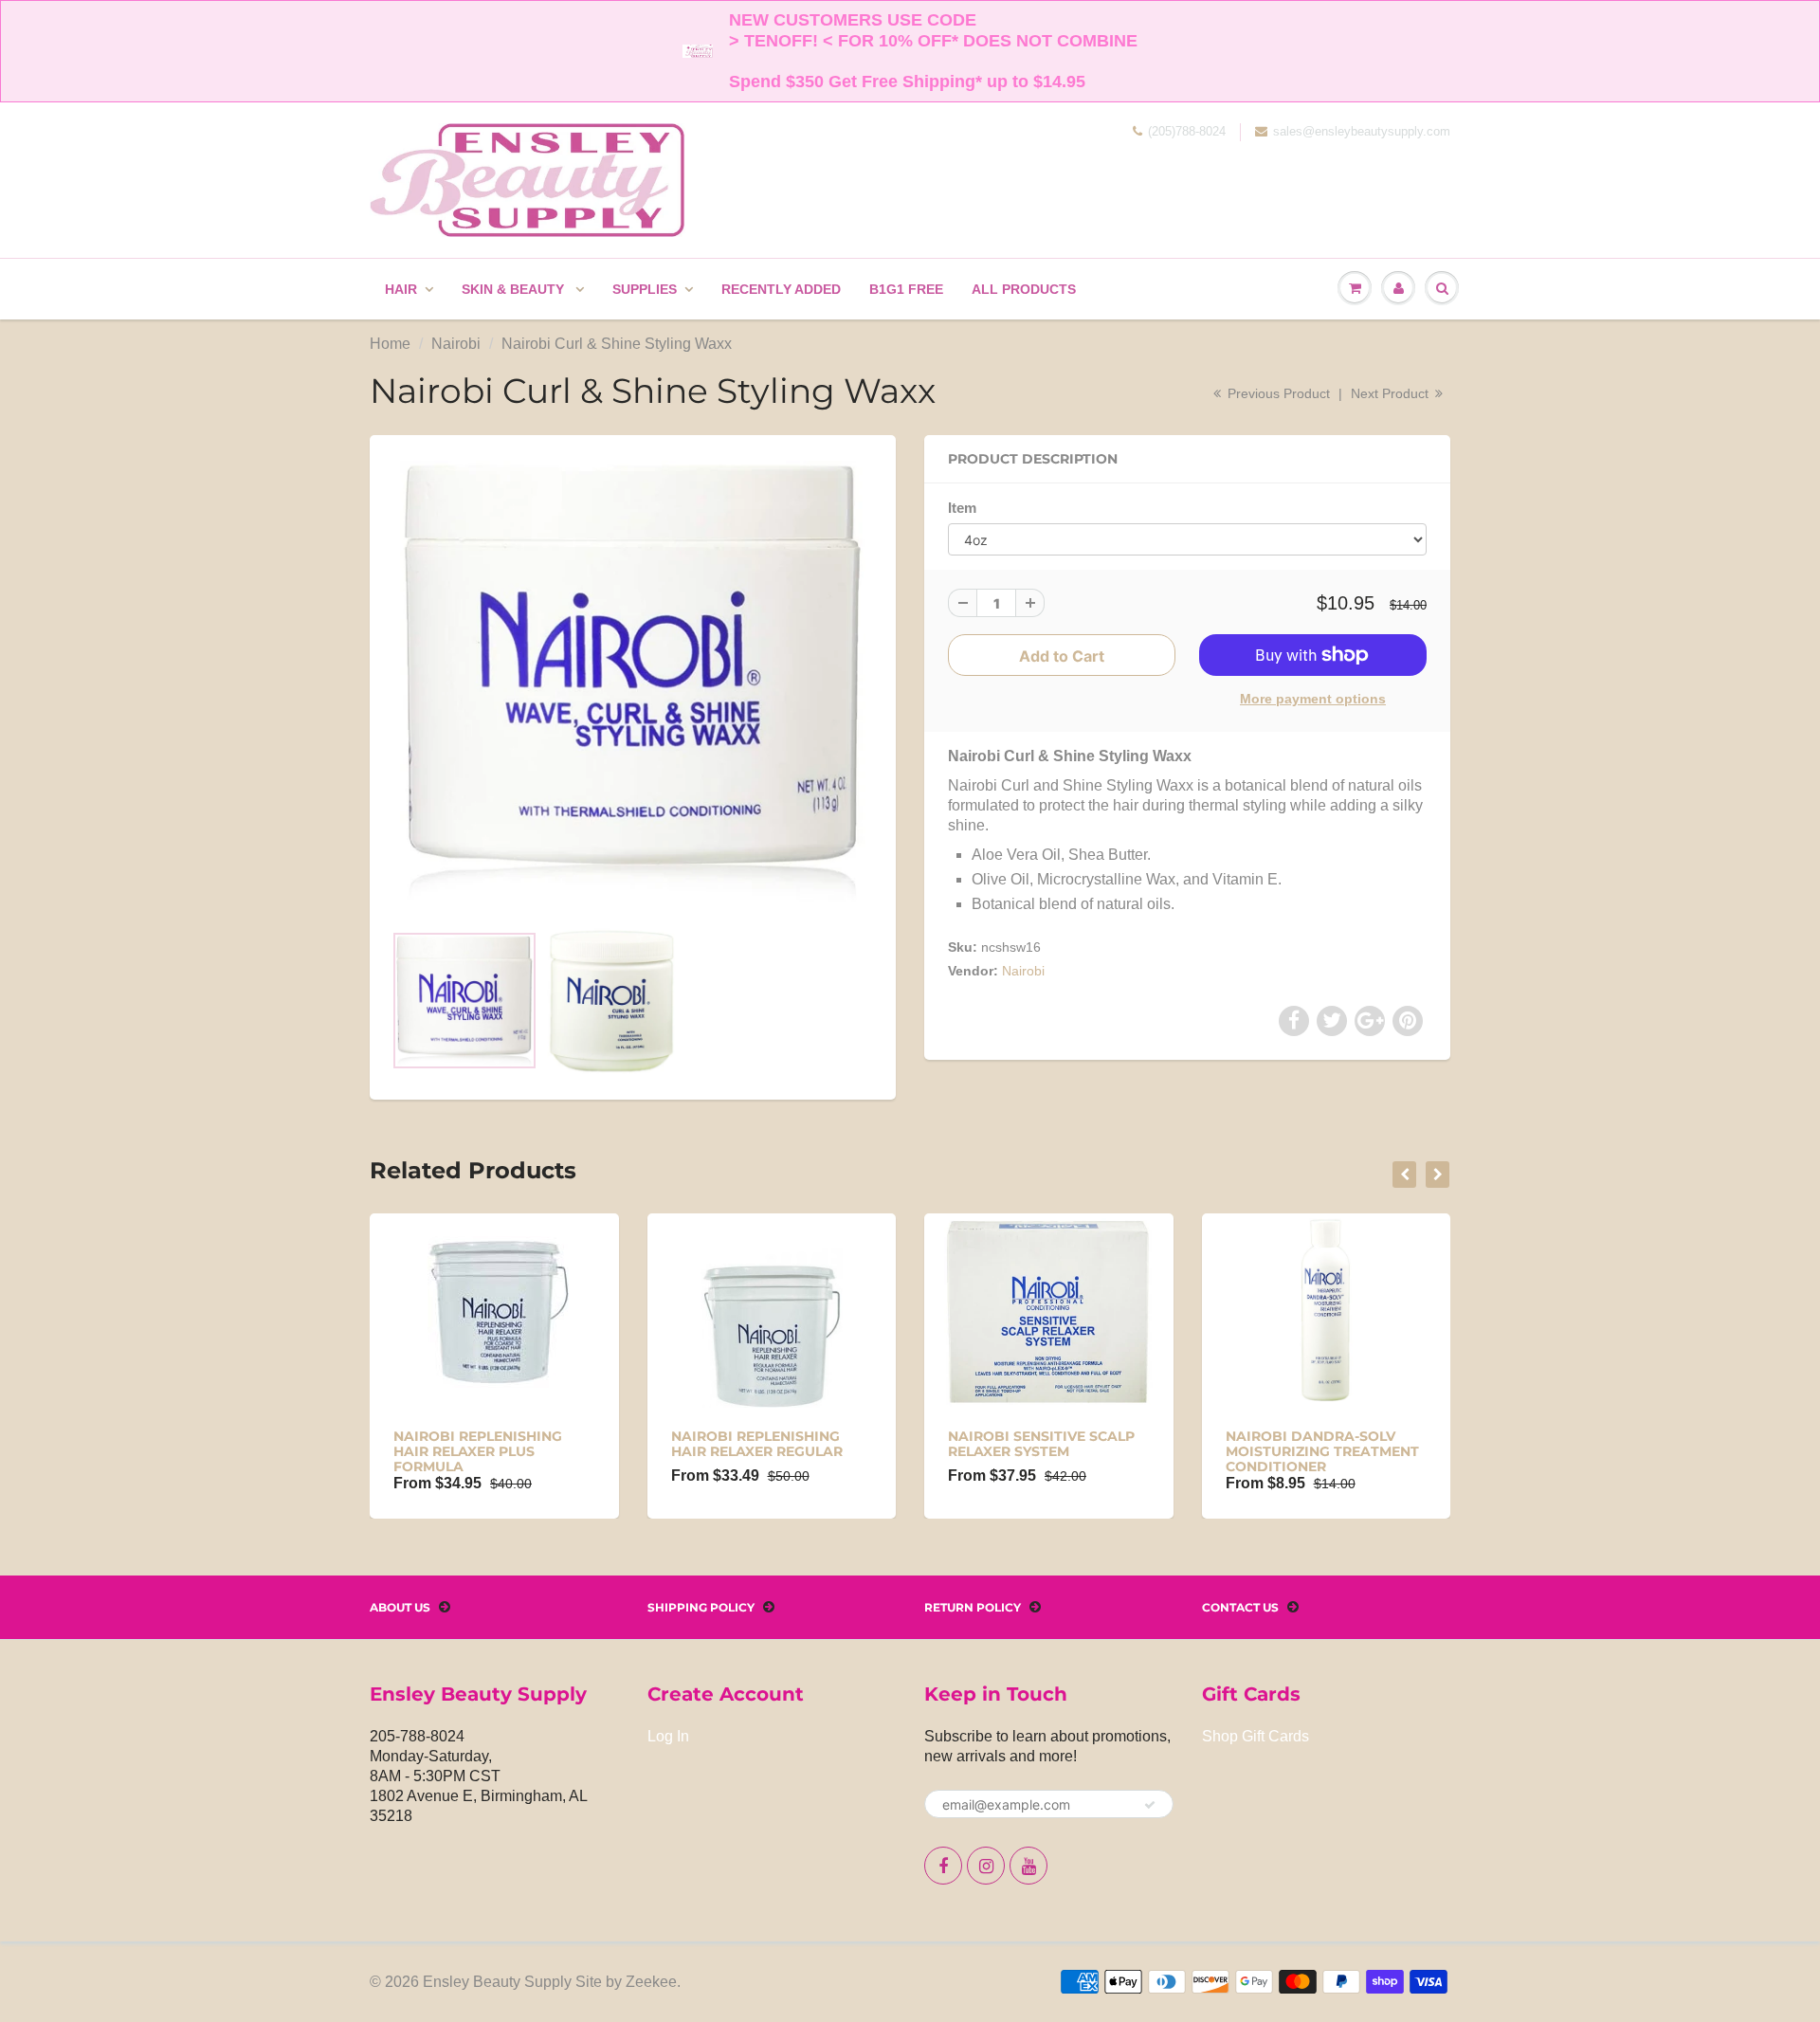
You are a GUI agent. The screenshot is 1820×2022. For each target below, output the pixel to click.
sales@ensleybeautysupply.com (1362, 131)
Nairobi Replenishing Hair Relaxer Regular (757, 1444)
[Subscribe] (1150, 1805)
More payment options (1313, 699)
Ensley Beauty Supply (497, 1982)
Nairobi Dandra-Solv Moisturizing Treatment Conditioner (1322, 1451)
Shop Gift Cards (1256, 1736)
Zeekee (651, 1982)
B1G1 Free (906, 289)
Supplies (645, 289)
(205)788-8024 (1187, 131)
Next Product (1392, 393)
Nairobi (456, 344)
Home (390, 344)
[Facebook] (943, 1866)
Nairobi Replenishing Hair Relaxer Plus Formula (478, 1451)
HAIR (401, 289)
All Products (1024, 289)
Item (962, 508)
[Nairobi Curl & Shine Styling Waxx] (633, 681)
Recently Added (781, 289)
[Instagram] (986, 1866)
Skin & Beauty (515, 289)
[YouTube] (1028, 1866)
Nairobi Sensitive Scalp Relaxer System (1041, 1444)
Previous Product (1277, 393)
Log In (668, 1736)
